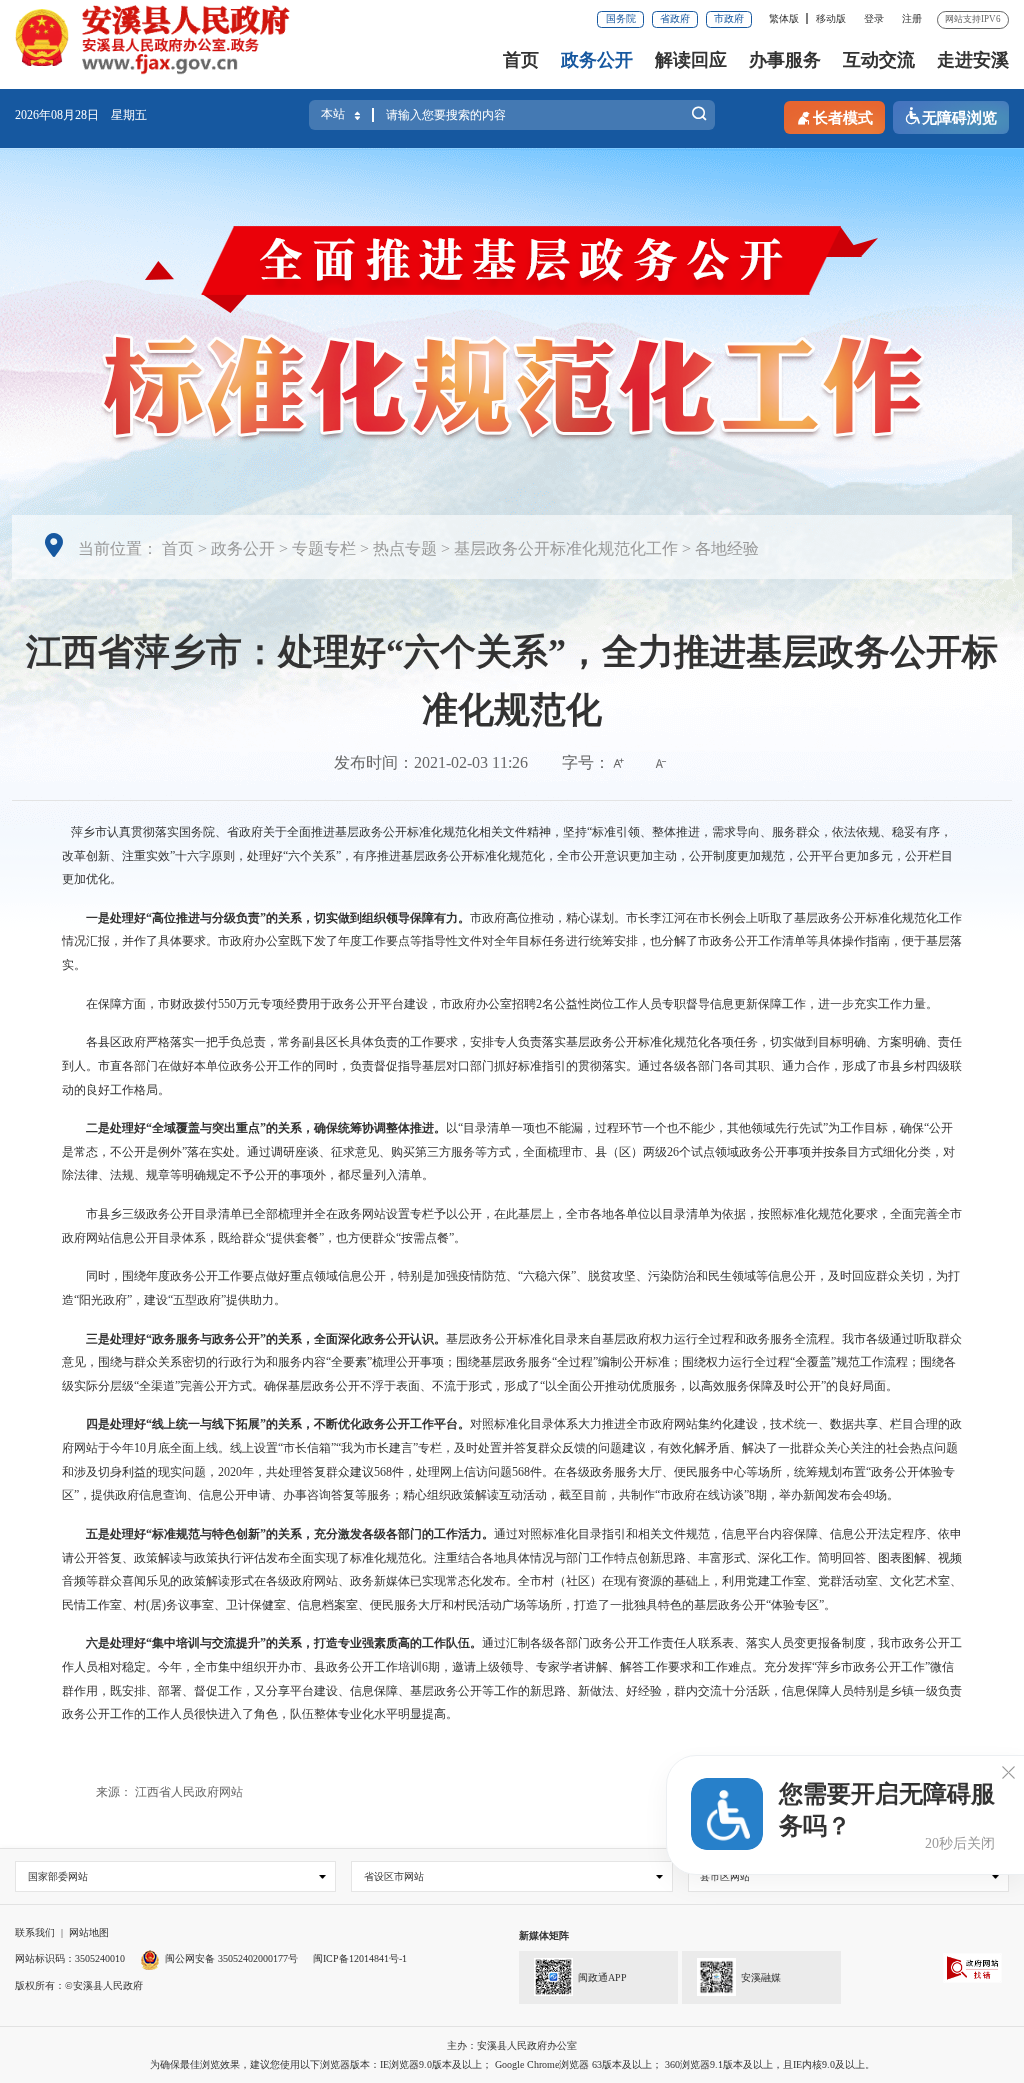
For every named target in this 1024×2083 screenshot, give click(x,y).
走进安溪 (973, 60)
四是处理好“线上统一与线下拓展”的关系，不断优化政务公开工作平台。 (278, 1424)
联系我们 (35, 1932)
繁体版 (784, 18)
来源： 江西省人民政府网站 (169, 1792)
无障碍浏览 (959, 118)
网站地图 (89, 1932)
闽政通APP (602, 1977)
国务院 (621, 18)
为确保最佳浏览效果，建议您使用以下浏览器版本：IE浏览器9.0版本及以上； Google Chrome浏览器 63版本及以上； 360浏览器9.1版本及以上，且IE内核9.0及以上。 (512, 2064)
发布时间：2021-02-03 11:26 (431, 762)
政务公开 (597, 60)
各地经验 (727, 548)
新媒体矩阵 (544, 1935)
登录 (874, 18)
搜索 (699, 117)
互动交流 (879, 60)
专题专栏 (324, 548)
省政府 (675, 18)
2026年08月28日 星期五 (81, 115)
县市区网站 (725, 1876)
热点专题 (405, 548)
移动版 (831, 18)
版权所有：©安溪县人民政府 (79, 1985)
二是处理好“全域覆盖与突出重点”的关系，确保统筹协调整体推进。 (266, 1128)
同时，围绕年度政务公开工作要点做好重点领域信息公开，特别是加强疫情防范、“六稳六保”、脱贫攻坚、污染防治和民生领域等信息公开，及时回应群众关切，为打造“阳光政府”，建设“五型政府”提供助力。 (511, 1288)
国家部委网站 (58, 1876)
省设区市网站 (394, 1876)
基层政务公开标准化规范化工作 (566, 548)
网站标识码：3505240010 (70, 1958)
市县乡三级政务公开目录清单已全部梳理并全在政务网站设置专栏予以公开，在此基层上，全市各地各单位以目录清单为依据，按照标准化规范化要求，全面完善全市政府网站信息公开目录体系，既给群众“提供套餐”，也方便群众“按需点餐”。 (512, 1226)
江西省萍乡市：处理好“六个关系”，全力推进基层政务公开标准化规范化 (512, 681)
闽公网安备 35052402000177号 (231, 1958)
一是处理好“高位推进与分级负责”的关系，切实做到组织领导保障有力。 (278, 918)
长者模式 (843, 118)
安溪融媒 (761, 1977)
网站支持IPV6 (973, 19)
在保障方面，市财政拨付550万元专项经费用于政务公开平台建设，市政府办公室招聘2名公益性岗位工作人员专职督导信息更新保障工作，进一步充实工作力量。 (512, 1004)
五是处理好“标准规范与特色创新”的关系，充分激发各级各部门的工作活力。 (290, 1534)
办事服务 (785, 60)
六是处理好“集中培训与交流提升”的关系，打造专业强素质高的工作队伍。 (284, 1643)
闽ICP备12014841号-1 (360, 1958)
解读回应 (691, 60)
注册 (912, 18)
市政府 (729, 18)
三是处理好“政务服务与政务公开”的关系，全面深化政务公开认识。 (266, 1339)
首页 (521, 60)
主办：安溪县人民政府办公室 (512, 2045)
